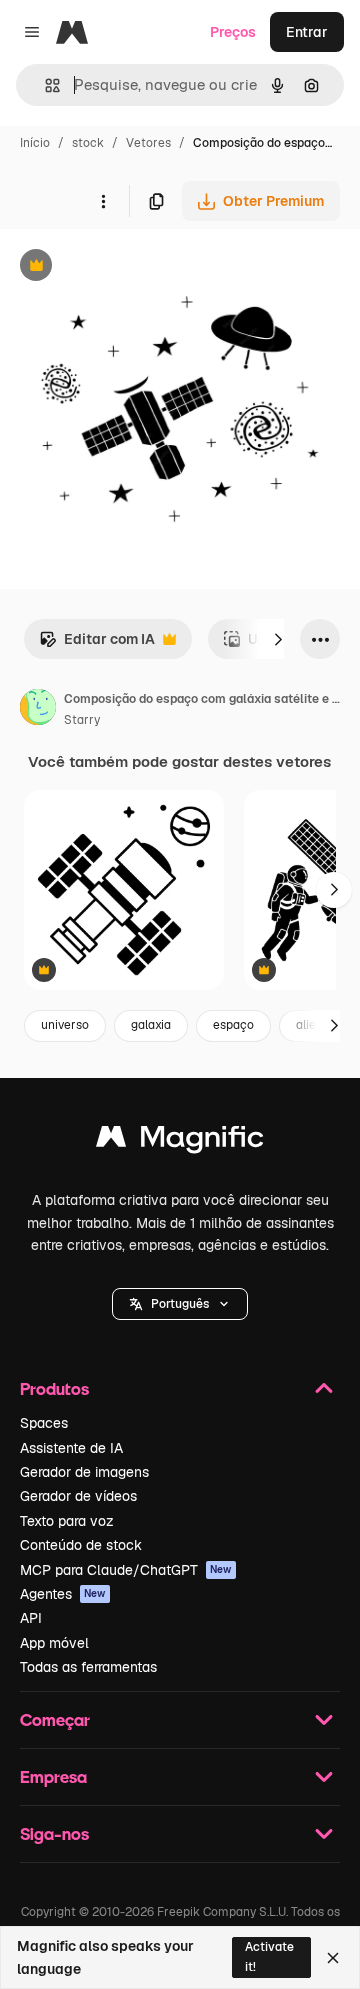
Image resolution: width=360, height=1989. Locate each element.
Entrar (307, 32)
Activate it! (269, 1956)
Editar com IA (97, 644)
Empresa (53, 1776)
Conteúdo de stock (81, 1545)
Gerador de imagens (84, 1472)
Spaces (44, 1423)
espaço (233, 1025)
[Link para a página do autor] (38, 710)
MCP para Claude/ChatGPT (126, 1570)
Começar (55, 1719)
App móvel (54, 1643)
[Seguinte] (278, 639)
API (31, 1618)
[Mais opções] (103, 201)
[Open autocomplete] (44, 85)
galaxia (151, 1025)
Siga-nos (54, 1833)
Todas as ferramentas (88, 1667)
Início (35, 143)
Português (180, 1304)
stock (88, 143)
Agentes (63, 1594)
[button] (180, 1304)
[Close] (333, 1958)
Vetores (148, 143)
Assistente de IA (71, 1448)
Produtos (54, 1388)
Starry (82, 720)
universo (65, 1025)
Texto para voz (67, 1521)
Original (128, 267)
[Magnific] (180, 1141)
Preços (233, 32)
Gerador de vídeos (78, 1496)
